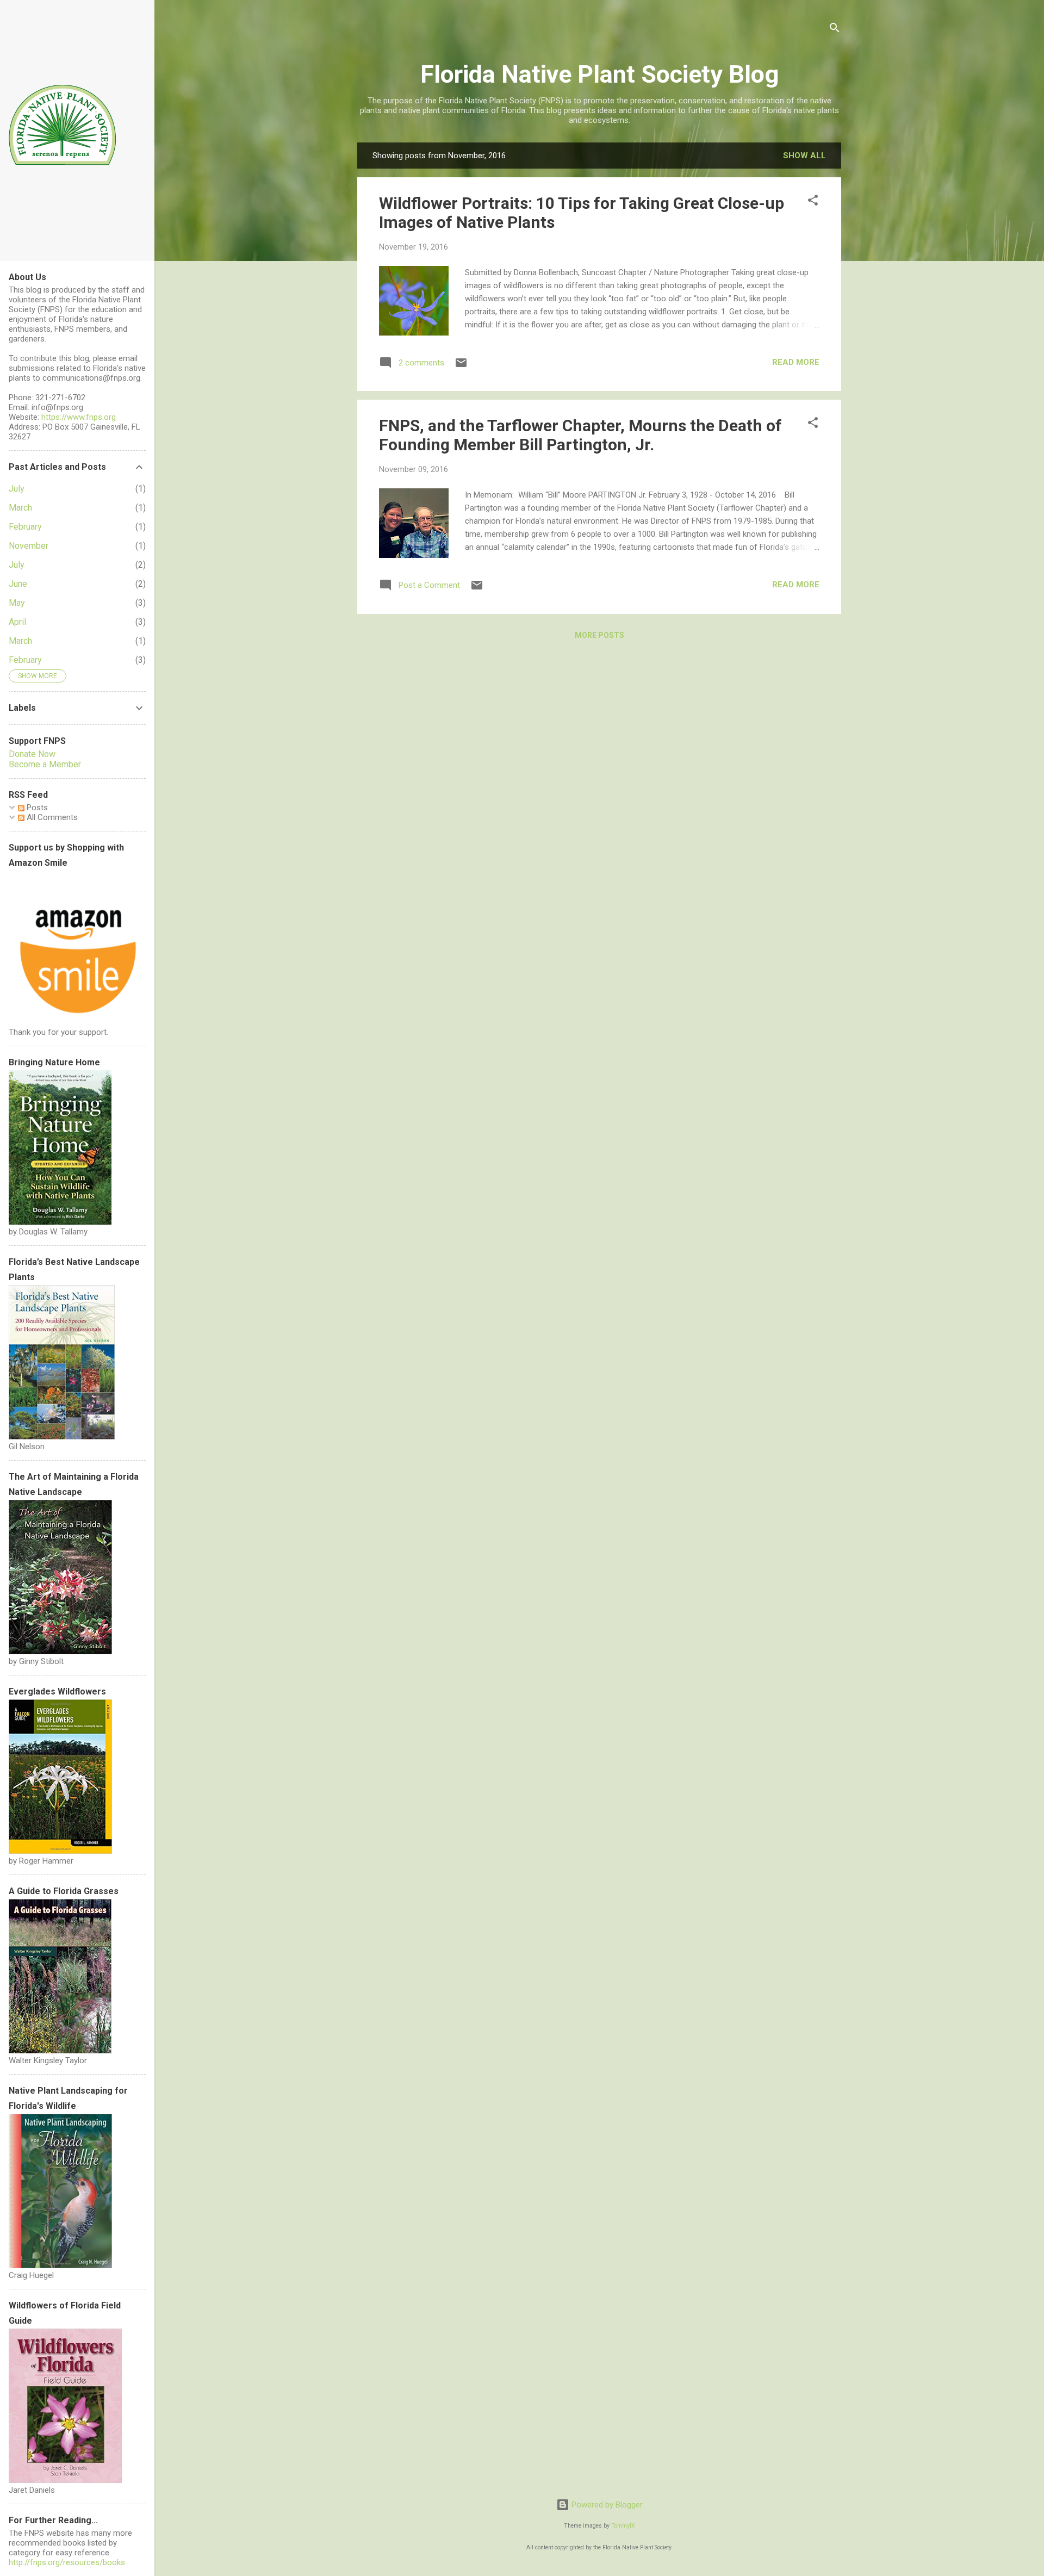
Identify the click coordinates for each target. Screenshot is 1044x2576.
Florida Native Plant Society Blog (599, 74)
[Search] (835, 30)
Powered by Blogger (606, 2505)
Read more (796, 362)
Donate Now (32, 754)
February (25, 527)
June (18, 584)
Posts (36, 808)
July (17, 489)
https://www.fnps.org (79, 417)
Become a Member (45, 764)
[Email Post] (461, 367)
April (17, 622)
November (29, 546)
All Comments (51, 817)
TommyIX (623, 2526)
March (20, 508)
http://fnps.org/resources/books (67, 2562)
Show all (804, 156)
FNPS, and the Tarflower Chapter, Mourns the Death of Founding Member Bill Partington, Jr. (580, 435)
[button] (813, 202)
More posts (599, 635)
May (17, 603)
